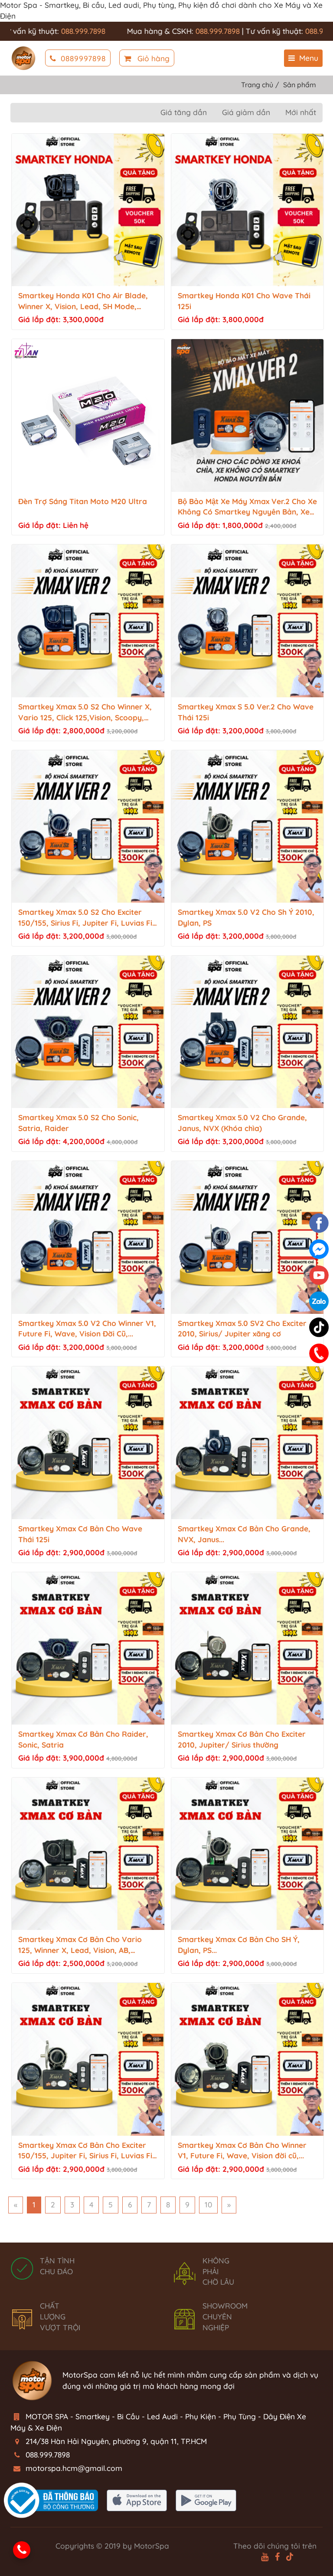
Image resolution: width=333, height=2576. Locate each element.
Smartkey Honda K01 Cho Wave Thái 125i (244, 301)
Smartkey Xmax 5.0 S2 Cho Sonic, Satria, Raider (78, 1123)
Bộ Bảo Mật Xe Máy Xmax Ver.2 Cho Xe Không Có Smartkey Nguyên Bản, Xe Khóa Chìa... (247, 507)
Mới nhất (301, 112)
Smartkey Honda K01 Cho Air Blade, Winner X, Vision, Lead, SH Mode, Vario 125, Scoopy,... (83, 302)
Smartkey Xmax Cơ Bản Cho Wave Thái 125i (80, 1534)
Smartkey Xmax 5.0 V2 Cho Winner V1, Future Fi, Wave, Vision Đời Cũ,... (87, 1329)
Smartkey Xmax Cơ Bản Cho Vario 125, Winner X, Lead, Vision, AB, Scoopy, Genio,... (80, 1945)
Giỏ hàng (152, 58)
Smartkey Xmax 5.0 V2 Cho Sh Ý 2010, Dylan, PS (246, 917)
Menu (309, 58)
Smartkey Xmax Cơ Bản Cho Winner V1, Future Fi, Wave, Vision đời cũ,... (242, 2151)
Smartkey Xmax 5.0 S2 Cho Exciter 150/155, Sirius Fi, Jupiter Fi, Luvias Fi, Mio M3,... (86, 918)
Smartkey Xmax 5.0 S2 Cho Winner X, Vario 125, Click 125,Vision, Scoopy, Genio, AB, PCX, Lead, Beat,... (85, 713)
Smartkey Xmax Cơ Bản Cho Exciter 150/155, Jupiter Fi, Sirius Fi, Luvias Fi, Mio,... (86, 2151)
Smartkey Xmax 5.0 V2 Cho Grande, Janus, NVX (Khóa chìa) (242, 1123)
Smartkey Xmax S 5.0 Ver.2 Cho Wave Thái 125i (246, 712)
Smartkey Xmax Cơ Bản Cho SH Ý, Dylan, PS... (239, 1945)
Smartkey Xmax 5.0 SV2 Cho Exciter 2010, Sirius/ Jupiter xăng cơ (242, 1329)
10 (208, 2205)
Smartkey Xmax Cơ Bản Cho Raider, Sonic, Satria (83, 1739)
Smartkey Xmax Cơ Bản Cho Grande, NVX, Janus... (244, 1534)
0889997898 (83, 58)
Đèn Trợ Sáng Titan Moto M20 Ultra (83, 501)
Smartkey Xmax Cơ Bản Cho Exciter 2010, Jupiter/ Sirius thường (242, 1739)
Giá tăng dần (184, 112)
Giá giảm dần (246, 112)
